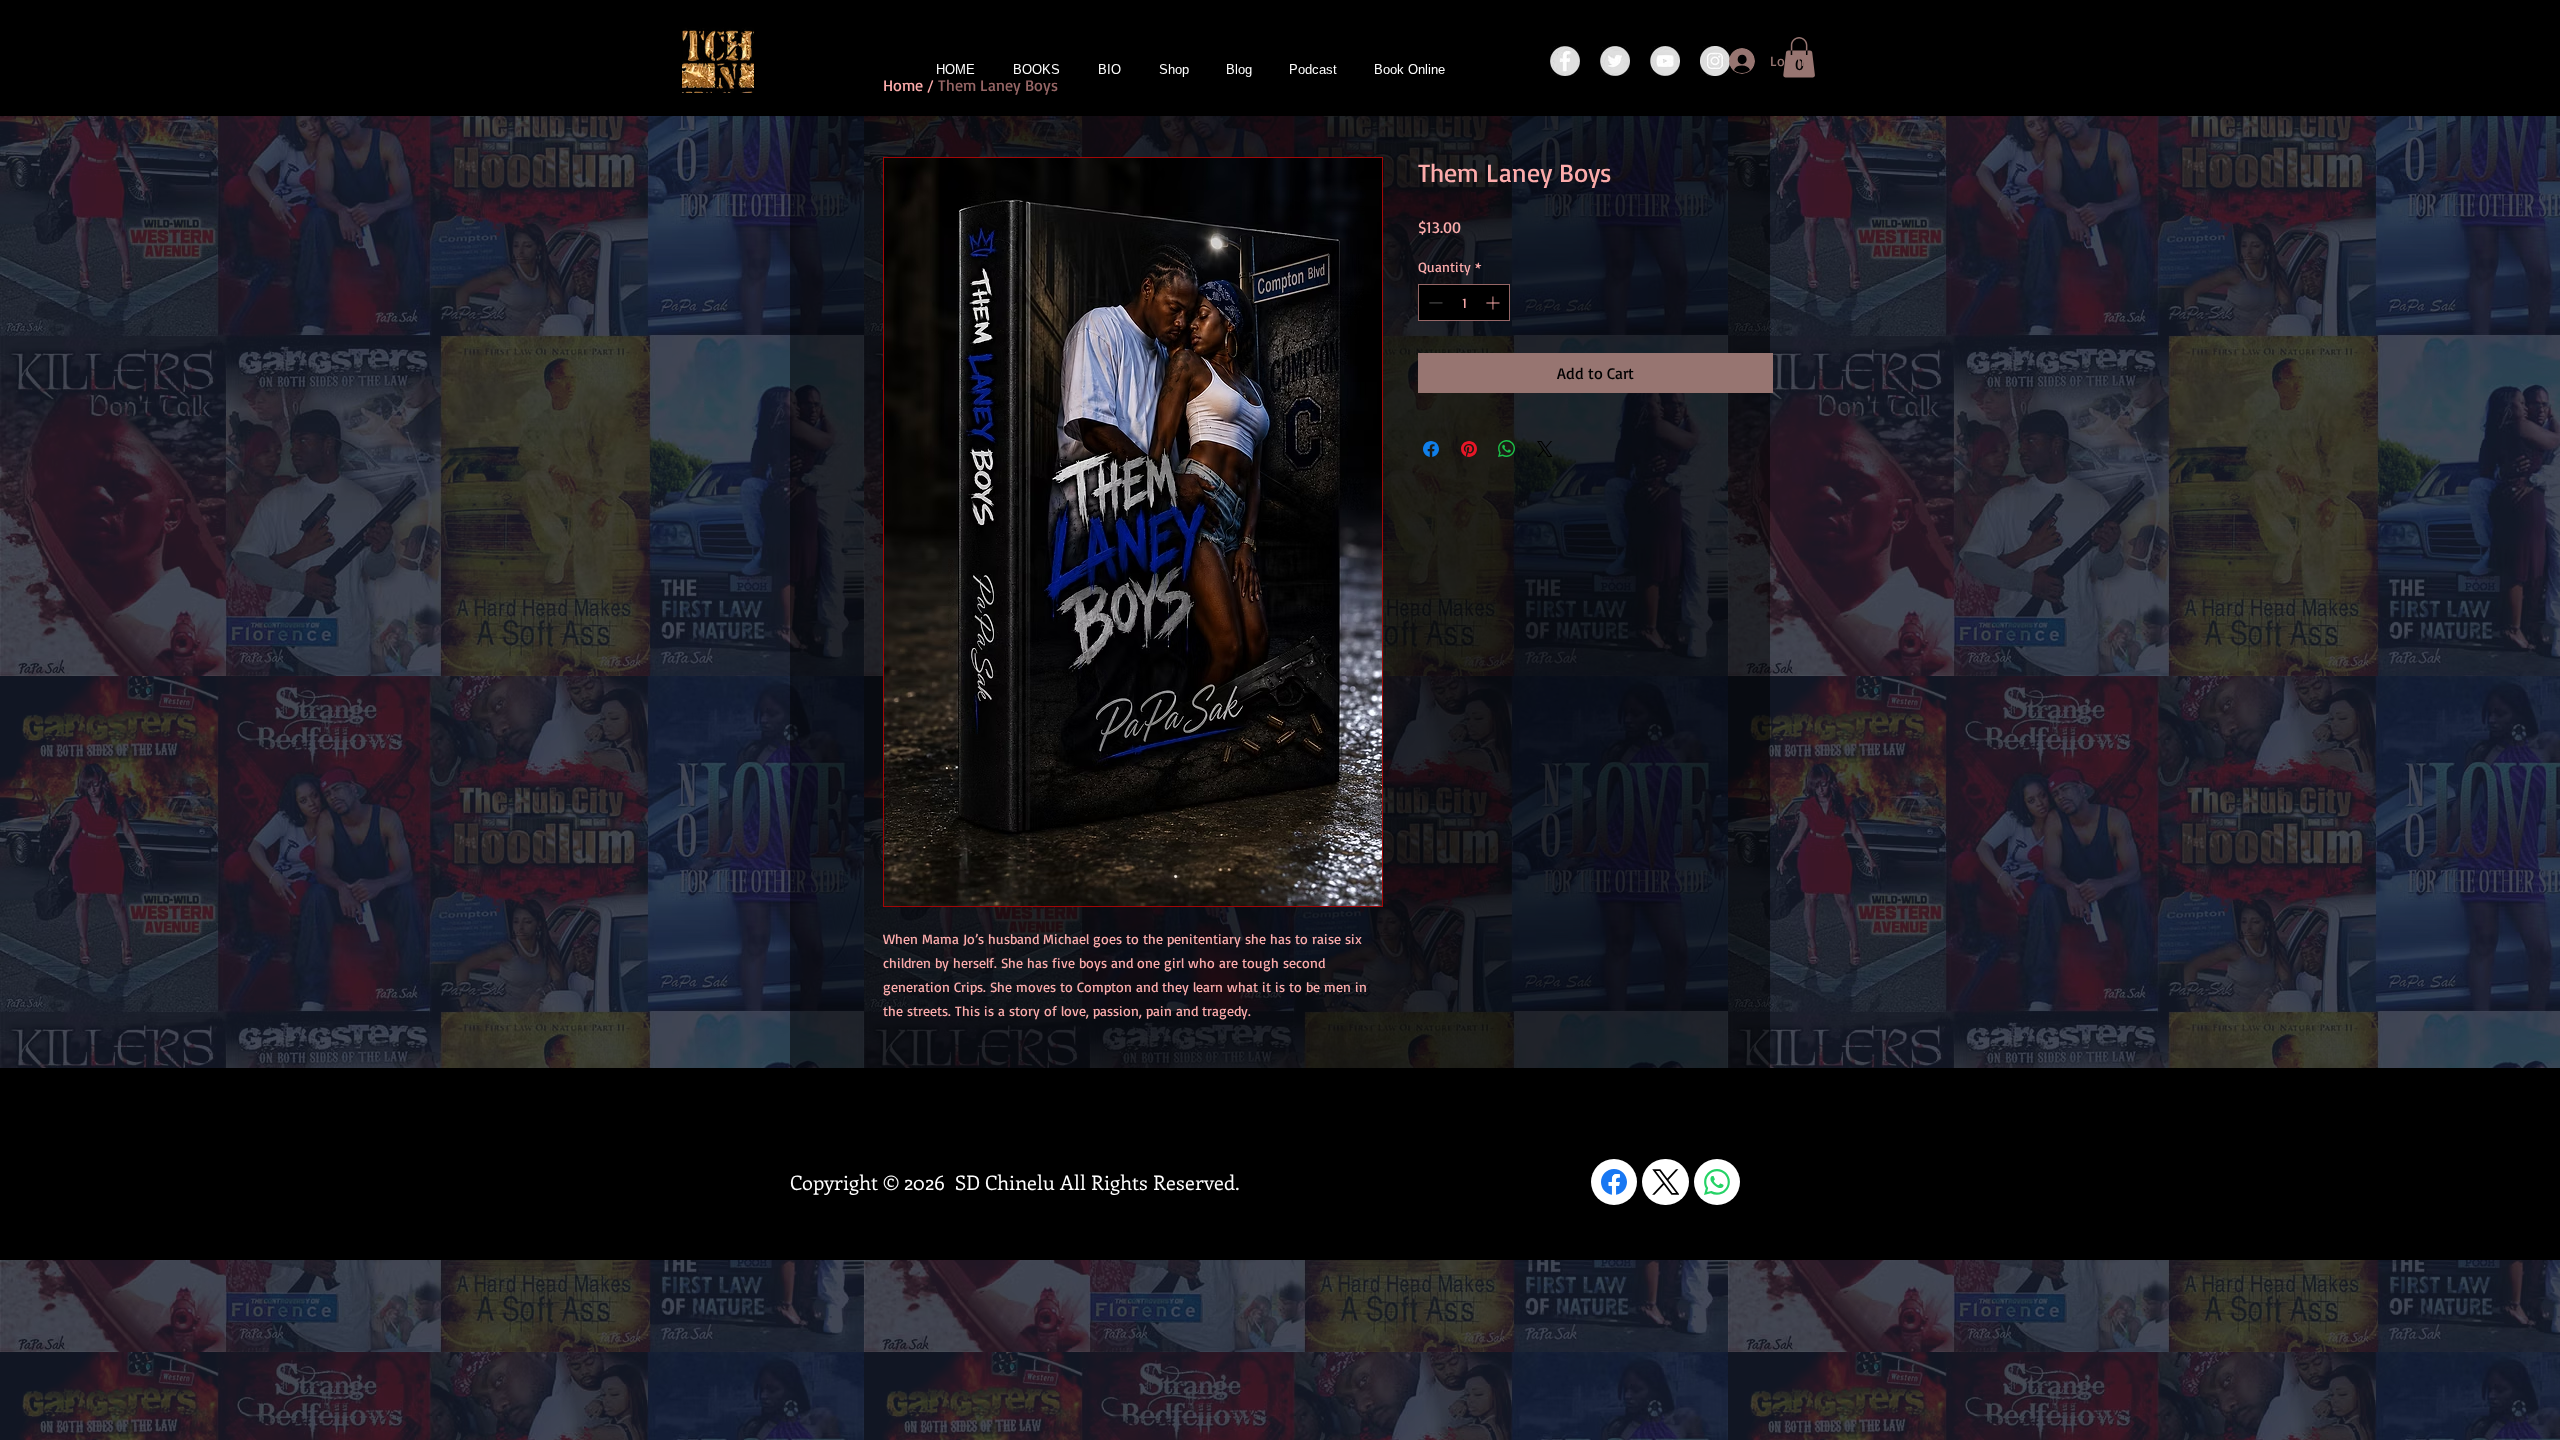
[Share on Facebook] (1431, 449)
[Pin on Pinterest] (1469, 449)
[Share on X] (1545, 449)
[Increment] (1494, 302)
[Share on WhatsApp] (1507, 449)
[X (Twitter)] (1666, 1182)
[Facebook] (1614, 1182)
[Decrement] (1433, 302)
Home (903, 85)
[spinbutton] (1464, 302)
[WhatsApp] (1717, 1182)
